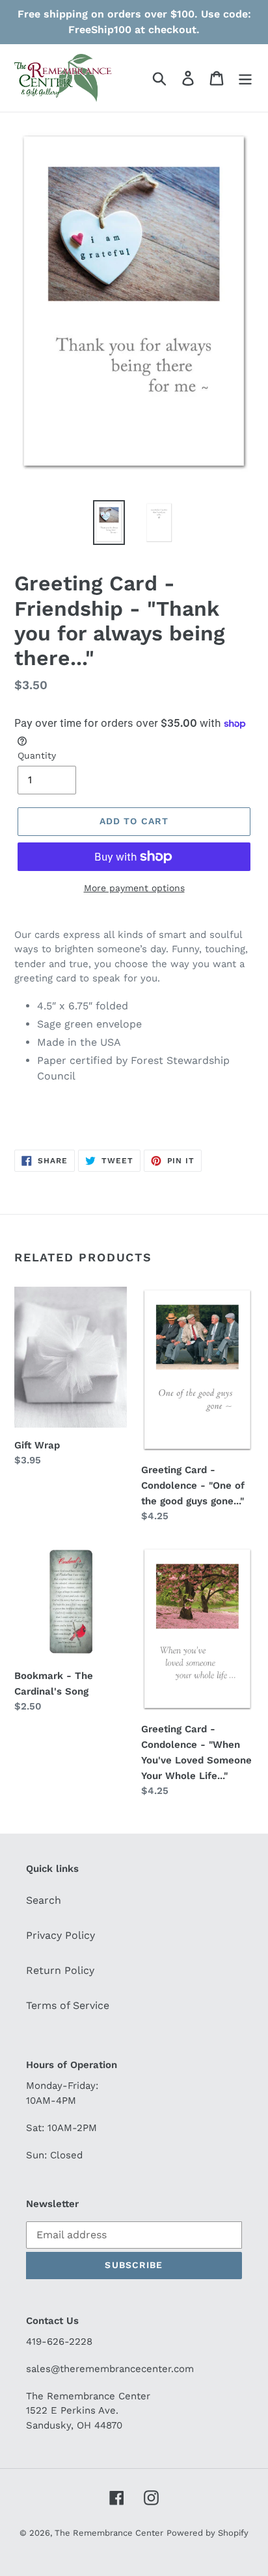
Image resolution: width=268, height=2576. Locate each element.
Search (44, 1900)
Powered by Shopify (208, 2533)
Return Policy (60, 1970)
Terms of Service (68, 2005)
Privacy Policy (60, 1935)
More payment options (134, 888)
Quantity (37, 755)
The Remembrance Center (109, 2533)
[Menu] (245, 78)
